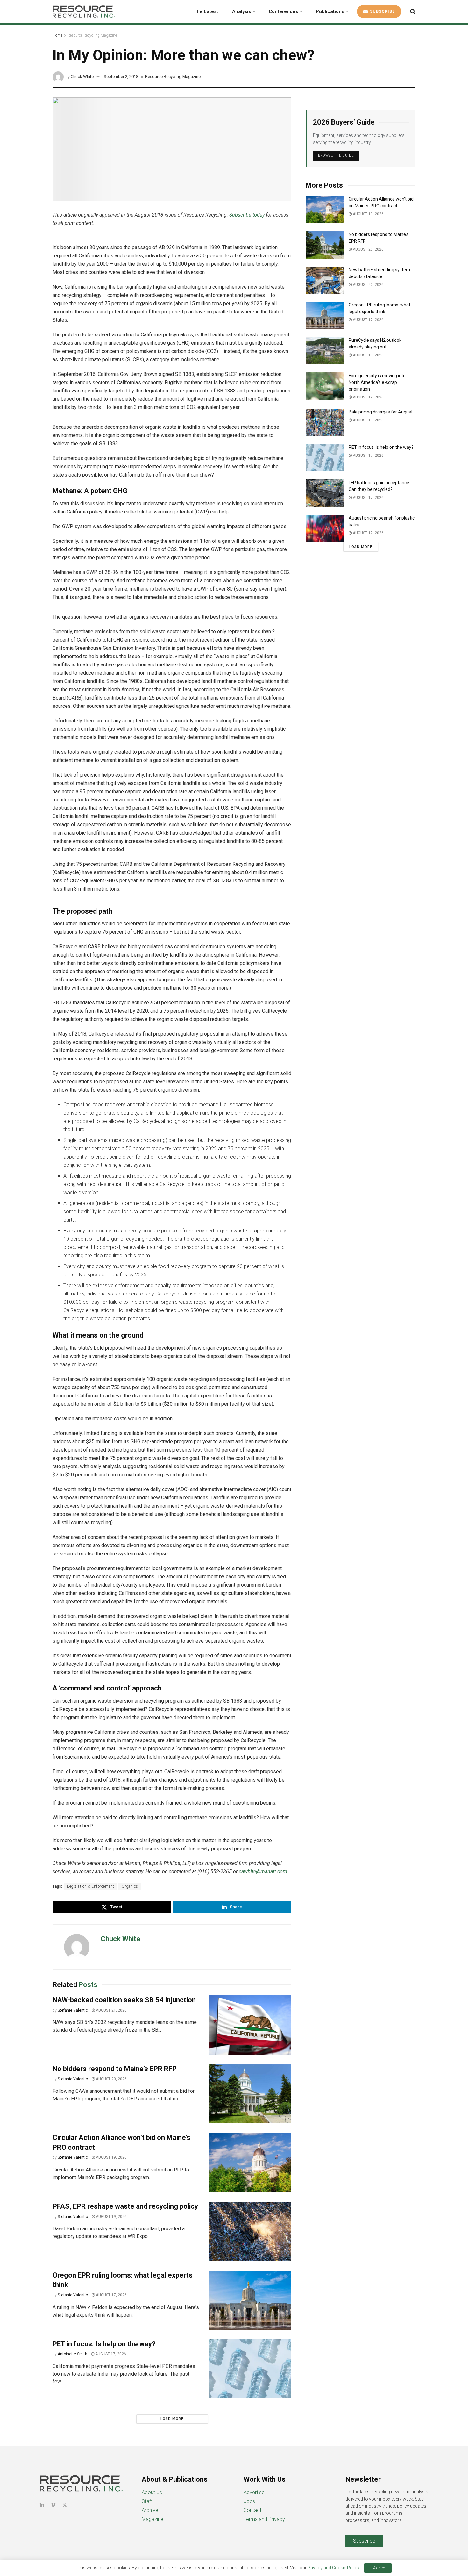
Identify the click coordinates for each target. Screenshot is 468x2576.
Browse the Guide (336, 156)
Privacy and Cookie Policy (333, 2568)
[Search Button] (413, 11)
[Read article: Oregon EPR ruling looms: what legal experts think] (250, 2300)
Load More (172, 2419)
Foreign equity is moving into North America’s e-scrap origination (377, 382)
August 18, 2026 (368, 420)
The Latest (206, 11)
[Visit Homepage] (84, 11)
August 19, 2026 (111, 2157)
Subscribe (382, 11)
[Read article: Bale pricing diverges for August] (325, 422)
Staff (147, 2501)
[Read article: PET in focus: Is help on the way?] (250, 2369)
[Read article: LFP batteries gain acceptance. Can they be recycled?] (325, 493)
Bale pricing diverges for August (381, 412)
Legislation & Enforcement (91, 1886)
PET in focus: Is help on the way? (104, 2344)
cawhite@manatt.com (263, 1872)
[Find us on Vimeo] (53, 2505)
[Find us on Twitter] (65, 2505)
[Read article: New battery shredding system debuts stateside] (325, 280)
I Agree (378, 2568)
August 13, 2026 (368, 355)
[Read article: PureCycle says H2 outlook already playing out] (325, 351)
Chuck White (82, 77)
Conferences (283, 11)
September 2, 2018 (121, 77)
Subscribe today (247, 215)
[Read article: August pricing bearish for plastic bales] (325, 528)
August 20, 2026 (111, 2079)
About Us (152, 2492)
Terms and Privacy (264, 2519)
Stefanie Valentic (73, 2010)
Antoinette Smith (72, 2354)
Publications (330, 11)
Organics (130, 1886)
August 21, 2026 (111, 2010)
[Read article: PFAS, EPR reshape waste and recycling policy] (250, 2231)
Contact (252, 2510)
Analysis (241, 11)
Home (57, 35)
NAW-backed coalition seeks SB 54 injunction (124, 2000)
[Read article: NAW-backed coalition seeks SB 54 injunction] (250, 2025)
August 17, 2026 (111, 2295)
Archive (150, 2510)
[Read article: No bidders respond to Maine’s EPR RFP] (250, 2094)
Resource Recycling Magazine (92, 35)
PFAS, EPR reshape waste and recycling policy (125, 2206)
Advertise (254, 2492)
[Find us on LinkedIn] (42, 2505)
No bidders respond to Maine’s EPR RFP (115, 2069)
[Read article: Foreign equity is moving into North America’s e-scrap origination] (325, 386)
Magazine (152, 2519)
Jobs (249, 2501)
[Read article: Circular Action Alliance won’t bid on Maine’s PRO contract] (250, 2163)
